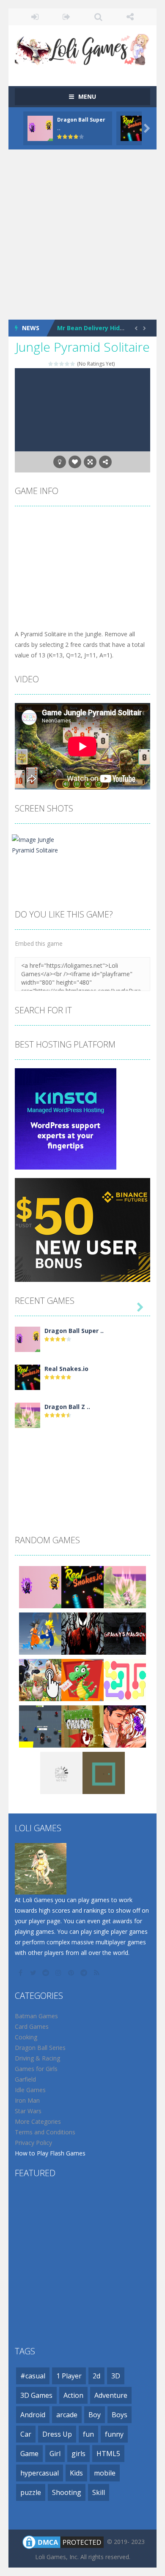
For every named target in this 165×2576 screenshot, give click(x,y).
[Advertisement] (82, 235)
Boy (95, 2415)
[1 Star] (51, 364)
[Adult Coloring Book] (125, 1726)
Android (33, 2415)
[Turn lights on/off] (60, 462)
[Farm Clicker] (40, 1679)
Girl (55, 2454)
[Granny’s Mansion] (125, 1633)
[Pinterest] (72, 1973)
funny (114, 2434)
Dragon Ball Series (40, 2048)
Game (29, 2454)
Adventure (111, 2395)
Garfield (25, 2079)
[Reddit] (47, 1973)
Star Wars (28, 2111)
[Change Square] (104, 1772)
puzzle (31, 2492)
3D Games (36, 2395)
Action (73, 2395)
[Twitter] (34, 1973)
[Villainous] (82, 1633)
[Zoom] (44, 844)
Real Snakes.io (66, 1369)
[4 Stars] (67, 364)
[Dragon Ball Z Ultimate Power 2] (27, 1415)
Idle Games (30, 2090)
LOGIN (35, 17)
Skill (99, 2492)
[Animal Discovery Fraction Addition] (82, 1679)
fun (88, 2434)
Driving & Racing (37, 2058)
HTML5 (108, 2454)
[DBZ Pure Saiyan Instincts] (40, 1633)
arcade (67, 2415)
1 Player (69, 2376)
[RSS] (97, 1973)
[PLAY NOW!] (40, 127)
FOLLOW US (130, 17)
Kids (76, 2473)
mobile (105, 2473)
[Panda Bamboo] (82, 1726)
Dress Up (57, 2434)
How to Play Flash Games (50, 2153)
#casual (33, 2376)
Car (26, 2434)
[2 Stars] (56, 364)
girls (78, 2454)
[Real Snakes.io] (27, 1377)
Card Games (32, 2026)
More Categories (38, 2121)
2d (96, 2376)
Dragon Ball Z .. (67, 1407)
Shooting (67, 2492)
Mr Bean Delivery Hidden (94, 328)
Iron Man (27, 2100)
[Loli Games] (82, 48)
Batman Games (36, 2016)
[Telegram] (85, 1973)
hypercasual (40, 2473)
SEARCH (98, 17)
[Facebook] (21, 1973)
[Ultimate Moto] (61, 1772)
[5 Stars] (73, 364)
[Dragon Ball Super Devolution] (27, 1339)
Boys (120, 2415)
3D (116, 2376)
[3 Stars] (62, 364)
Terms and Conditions (45, 2132)
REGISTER (67, 17)
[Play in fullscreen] (90, 462)
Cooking (26, 2037)
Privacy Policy (33, 2143)
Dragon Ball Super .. (74, 1331)
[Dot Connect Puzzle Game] (125, 1679)
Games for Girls (36, 2069)
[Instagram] (59, 1973)
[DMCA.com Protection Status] (63, 2542)
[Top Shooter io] (40, 1726)
